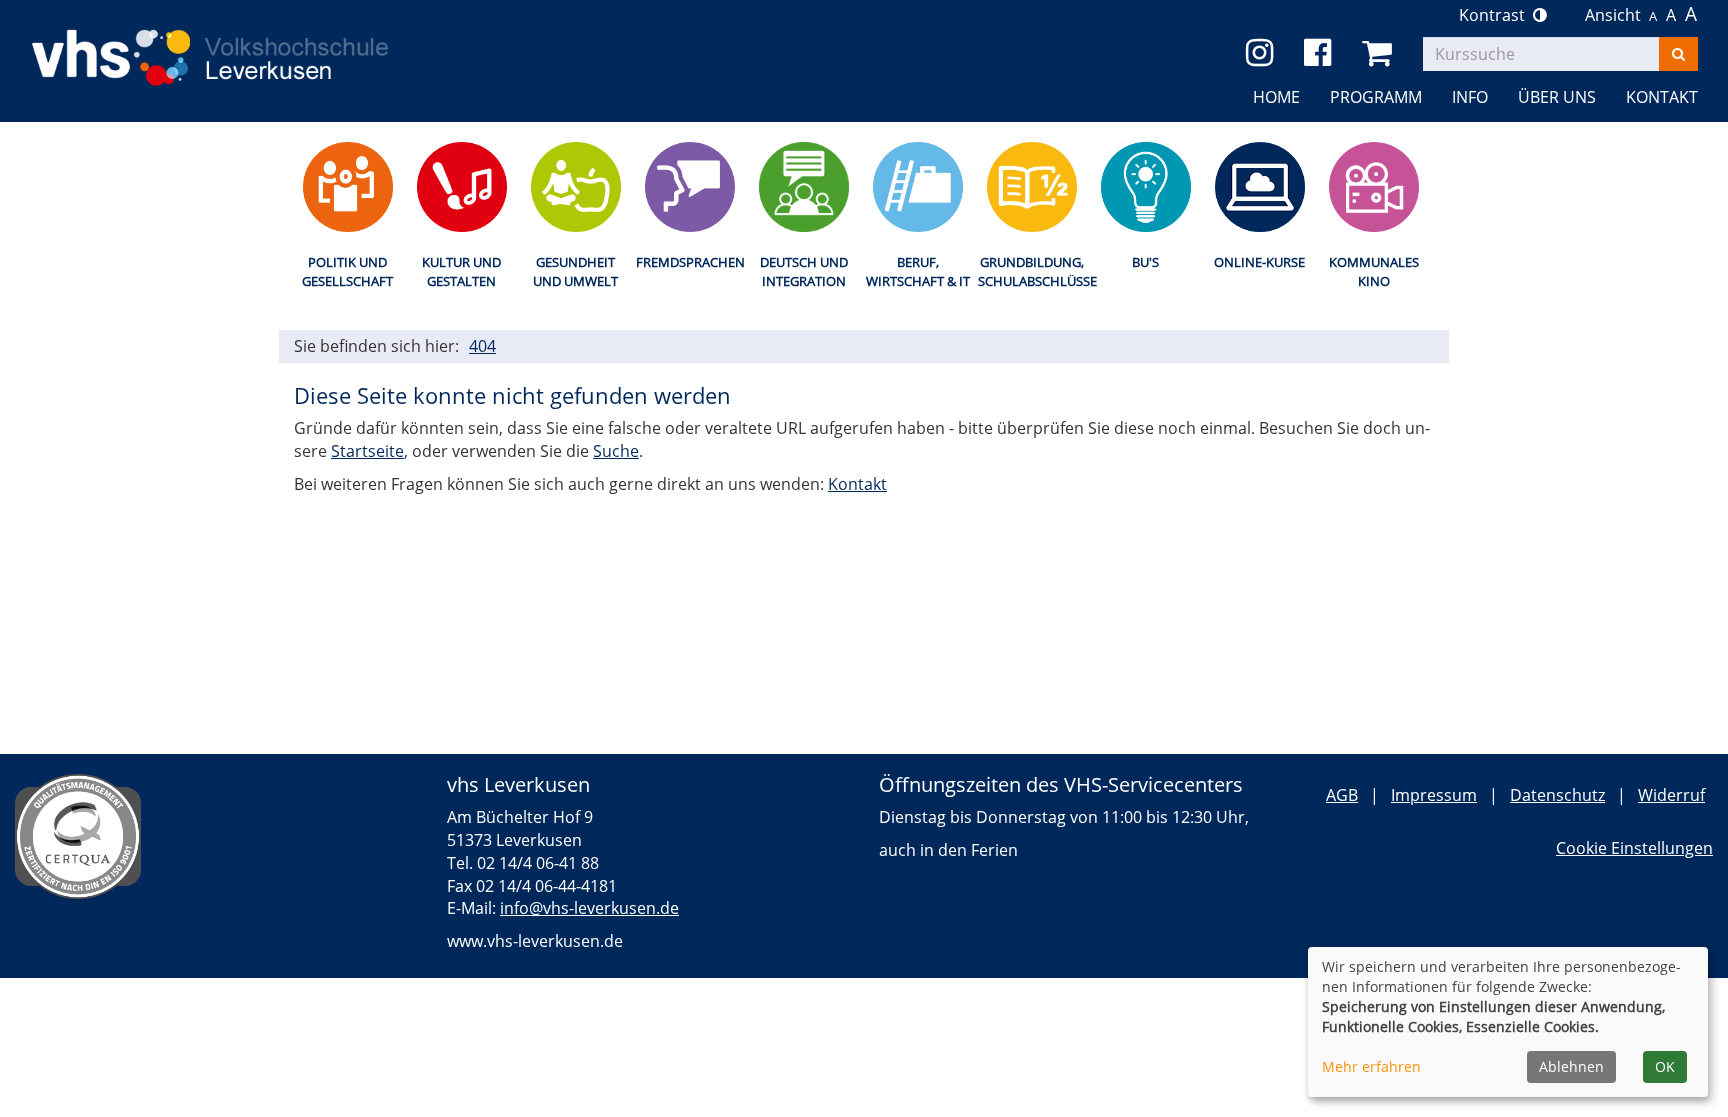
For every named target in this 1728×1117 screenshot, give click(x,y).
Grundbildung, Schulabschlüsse (1031, 271)
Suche (616, 451)
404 (482, 346)
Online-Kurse (1259, 262)
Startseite (367, 451)
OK (1665, 1066)
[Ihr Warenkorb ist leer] (1380, 53)
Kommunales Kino (1374, 271)
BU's (1145, 262)
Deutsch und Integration (804, 271)
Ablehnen (1571, 1066)
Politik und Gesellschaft (347, 271)
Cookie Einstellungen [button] (1634, 848)
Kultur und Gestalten (461, 271)
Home (1276, 97)
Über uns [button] (1557, 97)
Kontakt (857, 484)
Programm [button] (1376, 97)
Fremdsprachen (689, 262)
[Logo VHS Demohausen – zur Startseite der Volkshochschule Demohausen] (240, 42)
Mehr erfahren (1371, 1066)
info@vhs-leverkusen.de (589, 908)
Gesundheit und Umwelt (575, 271)
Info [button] (1470, 97)
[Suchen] (1678, 54)
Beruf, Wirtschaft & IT (918, 271)
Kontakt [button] (1662, 97)
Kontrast (1496, 15)
